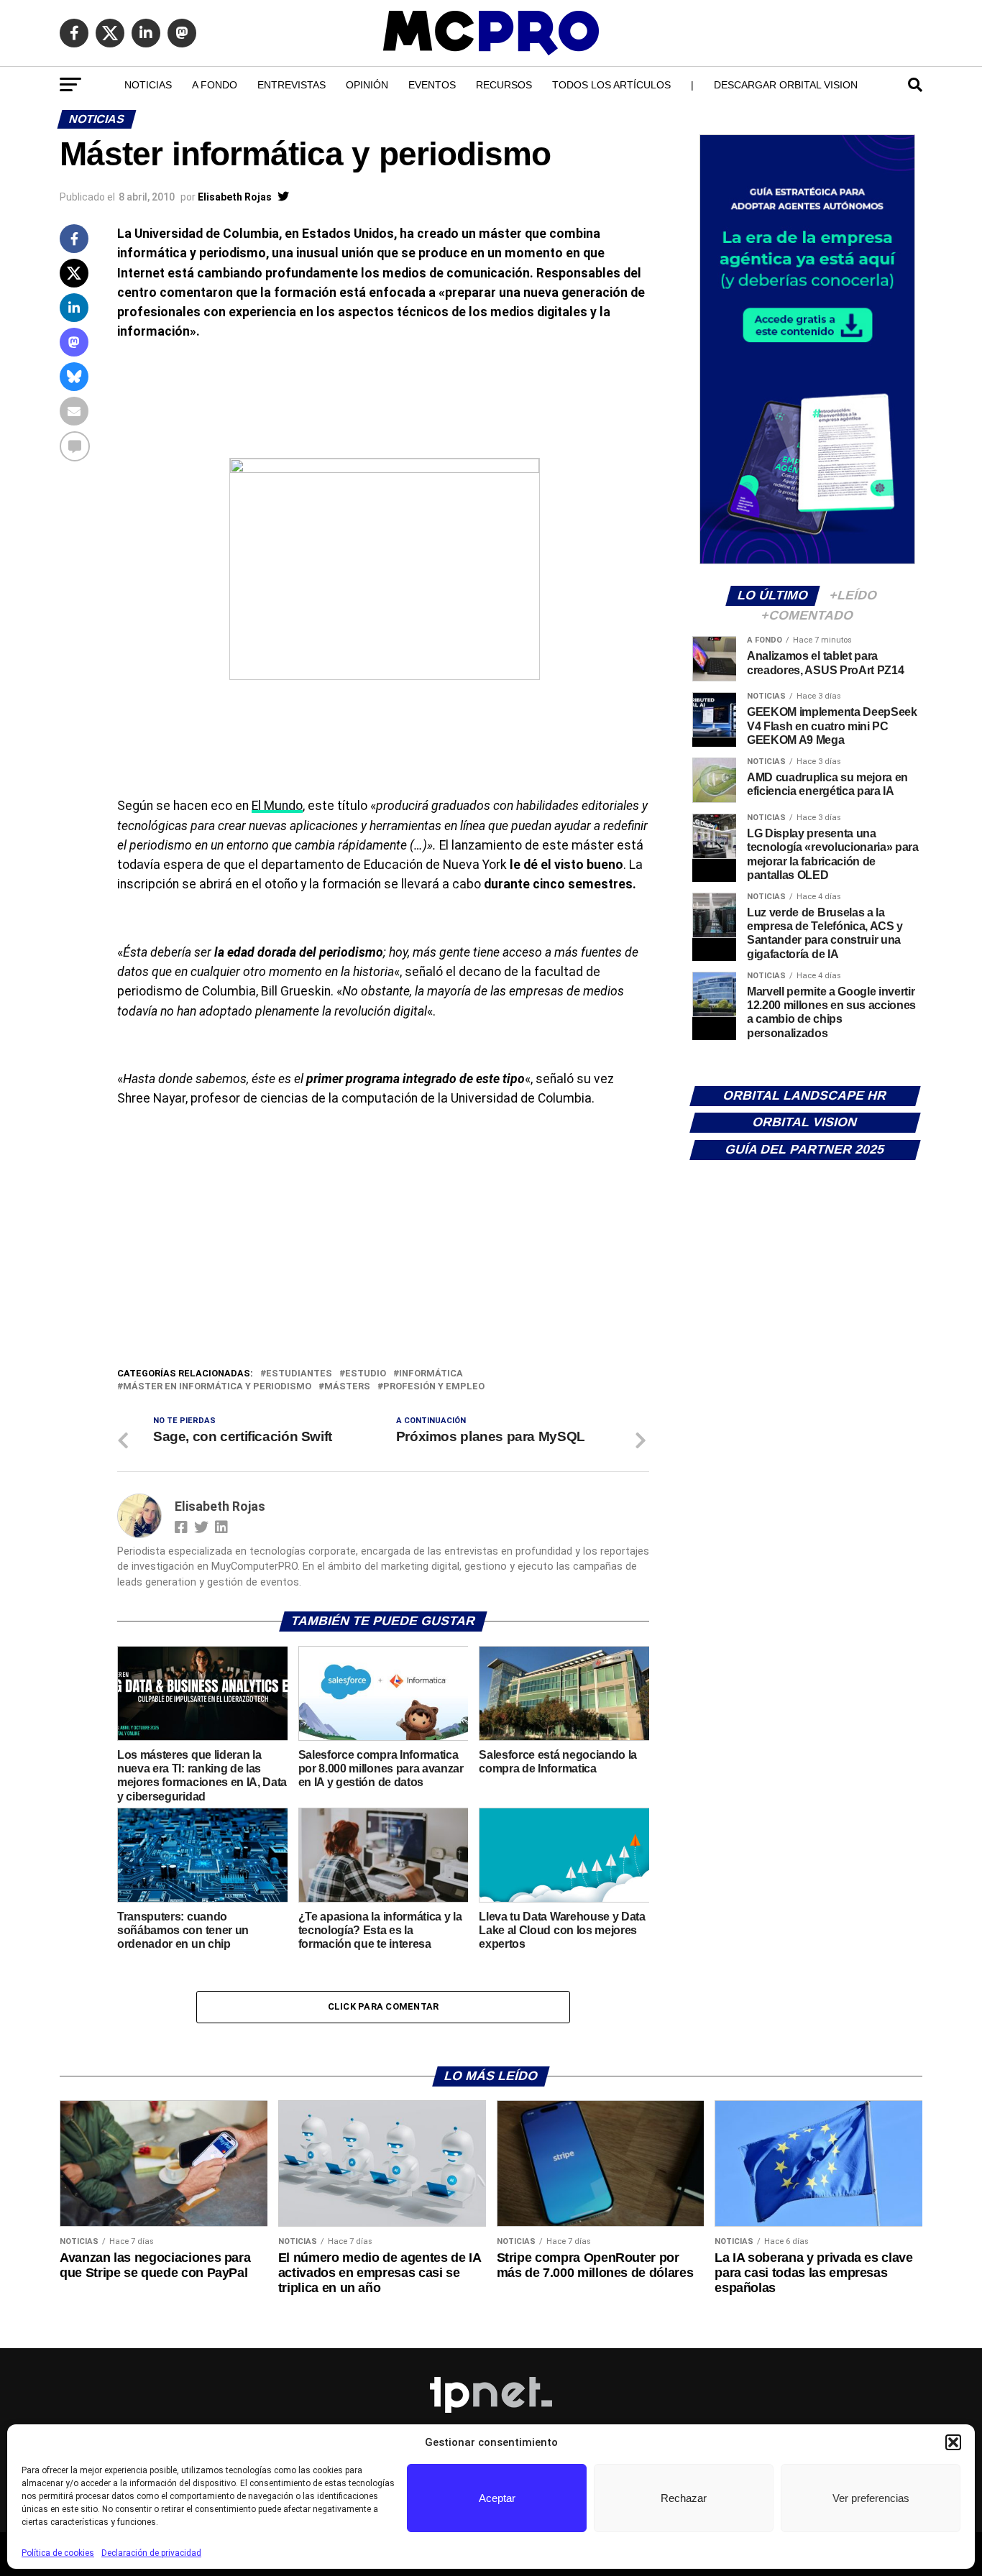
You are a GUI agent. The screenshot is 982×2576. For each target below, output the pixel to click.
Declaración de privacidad (151, 2553)
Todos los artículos (611, 85)
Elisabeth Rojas (235, 197)
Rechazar (684, 2498)
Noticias (148, 85)
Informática (431, 1374)
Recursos (504, 85)
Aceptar (497, 2498)
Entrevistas (292, 85)
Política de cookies (58, 2553)
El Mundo (277, 806)
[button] (953, 2442)
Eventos (432, 85)
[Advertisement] (383, 1258)
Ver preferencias (871, 2498)
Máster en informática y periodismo (217, 1387)
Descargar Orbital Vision (786, 85)
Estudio (366, 1374)
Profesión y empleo (434, 1387)
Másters (347, 1387)
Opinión (367, 85)
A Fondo (215, 85)
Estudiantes (299, 1374)
